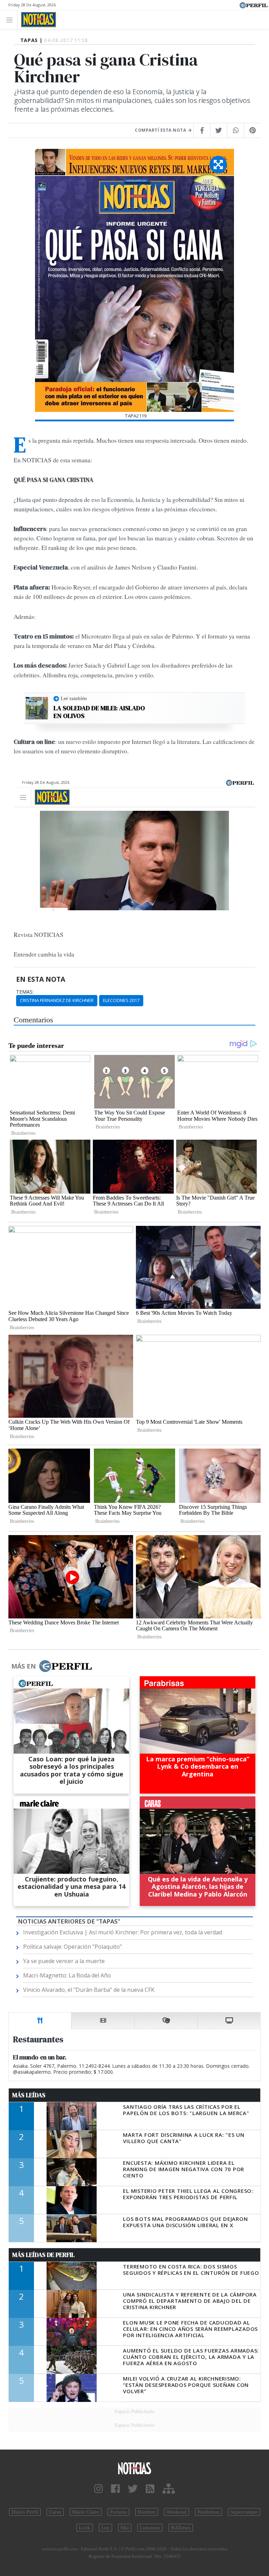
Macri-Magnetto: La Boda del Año (67, 1975)
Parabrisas (209, 2512)
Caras (55, 2512)
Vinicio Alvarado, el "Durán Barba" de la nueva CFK (89, 1990)
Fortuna (118, 2512)
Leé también (74, 698)
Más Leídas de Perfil (43, 2255)
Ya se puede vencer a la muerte (64, 1961)
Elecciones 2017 (121, 1000)
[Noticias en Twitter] (133, 2489)
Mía (125, 2528)
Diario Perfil (25, 2512)
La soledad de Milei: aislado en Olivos (99, 712)
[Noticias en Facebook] (115, 2489)
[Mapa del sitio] (169, 2489)
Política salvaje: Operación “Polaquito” (73, 1947)
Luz (105, 2528)
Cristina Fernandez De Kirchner (57, 1000)
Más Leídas (29, 2095)
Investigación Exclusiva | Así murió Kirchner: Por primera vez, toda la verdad (123, 1932)
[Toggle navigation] (11, 19)
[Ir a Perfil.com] (254, 5)
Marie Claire (86, 2512)
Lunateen (150, 2528)
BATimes (181, 2528)
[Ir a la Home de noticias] (134, 2468)
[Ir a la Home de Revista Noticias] (37, 20)
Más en (23, 1666)
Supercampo (244, 2512)
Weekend (177, 2512)
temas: (25, 992)
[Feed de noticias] (150, 2489)
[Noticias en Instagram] (99, 2489)
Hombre (147, 2512)
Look (85, 2528)
